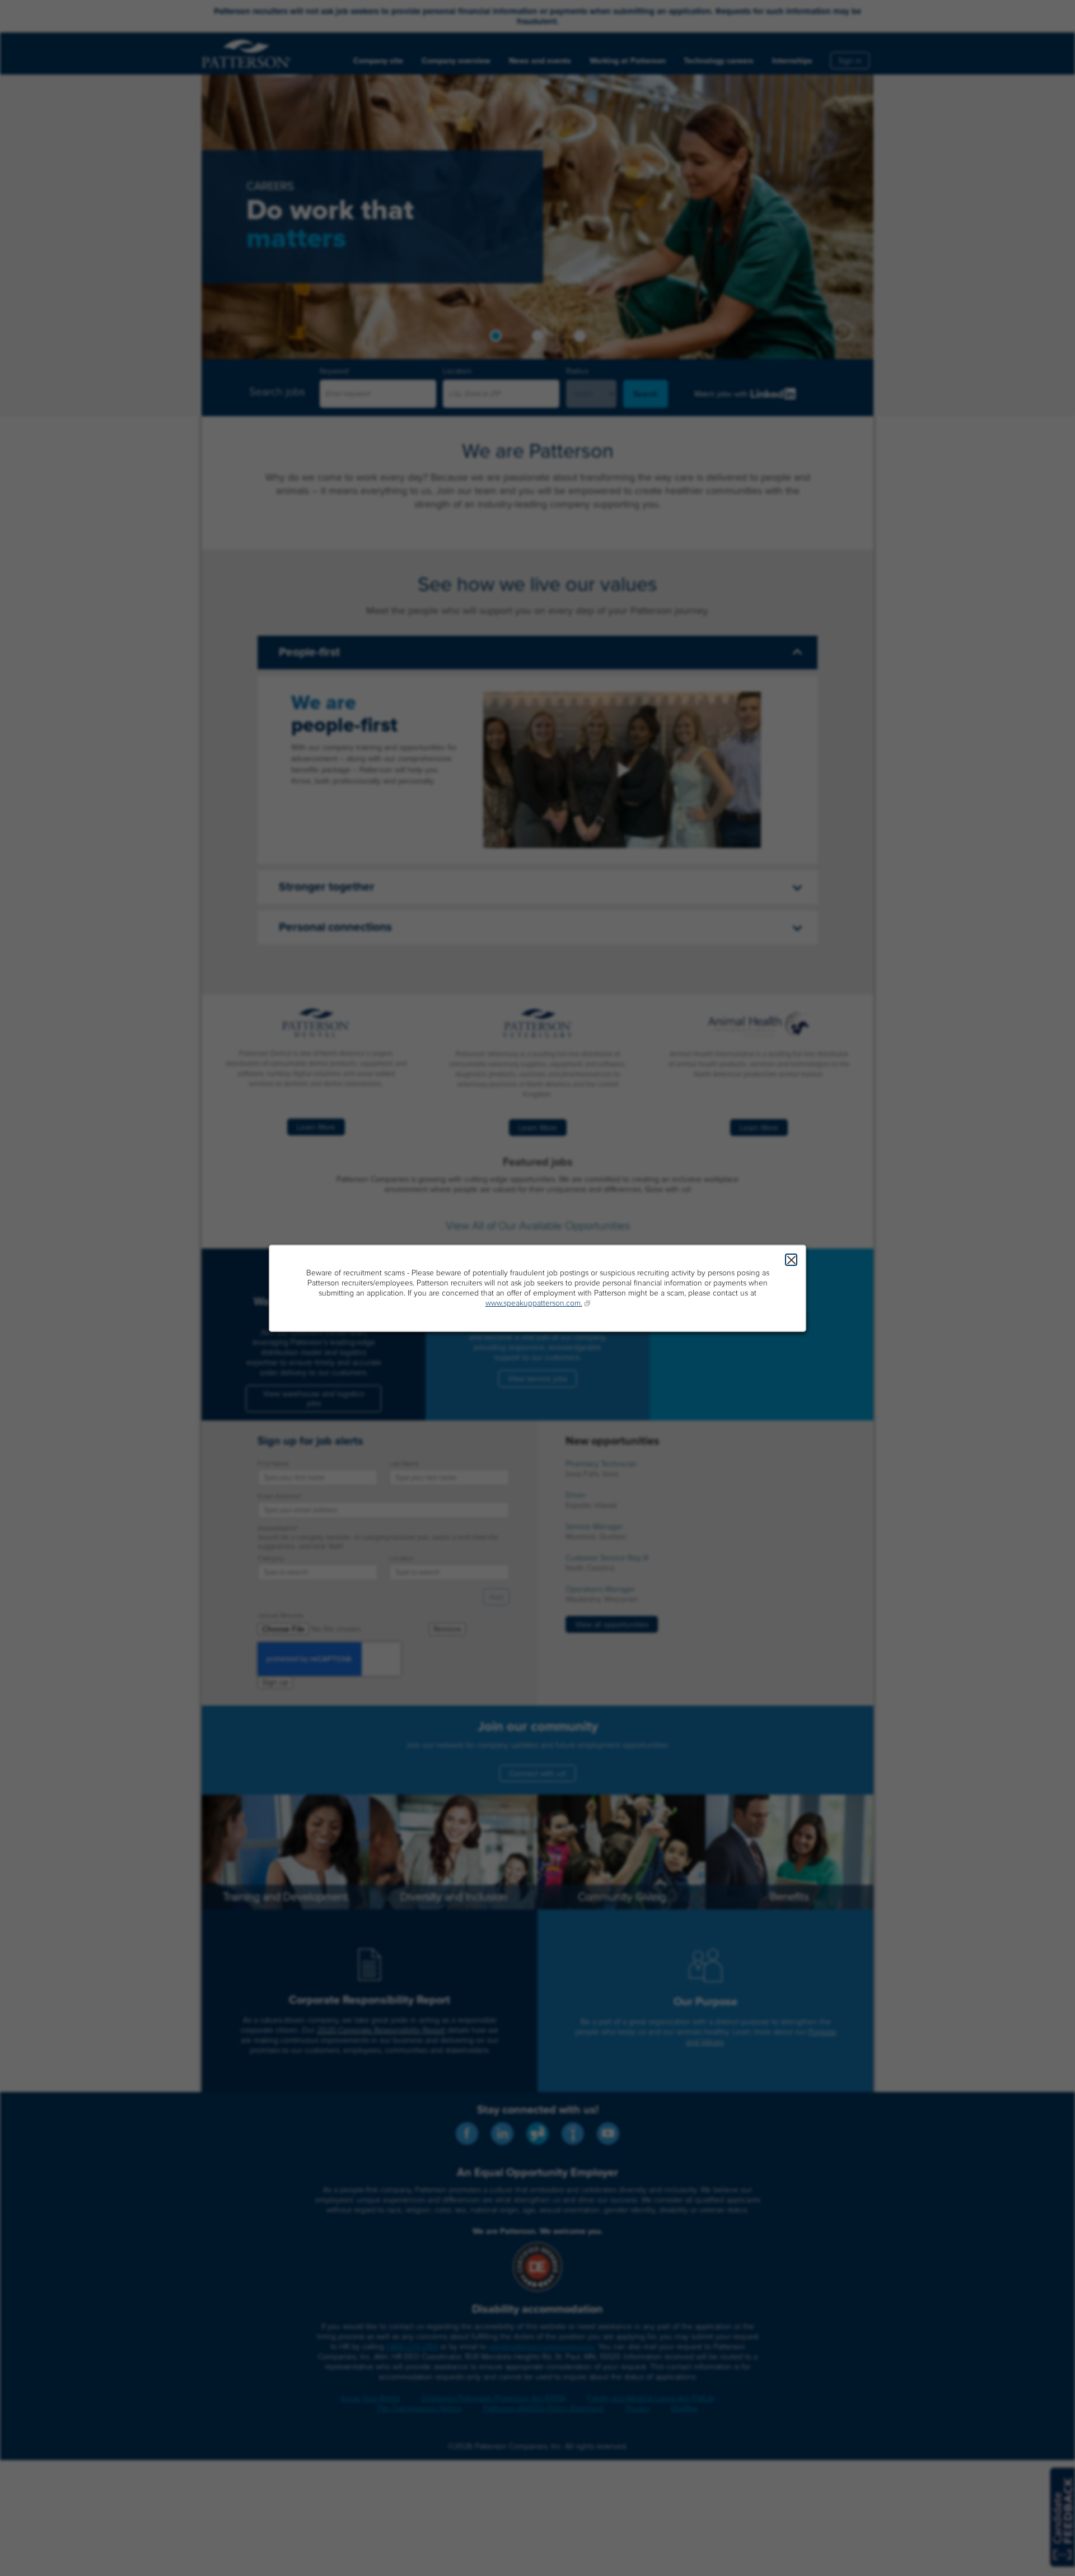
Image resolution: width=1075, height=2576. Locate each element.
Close (791, 1260)
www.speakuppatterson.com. (534, 1303)
